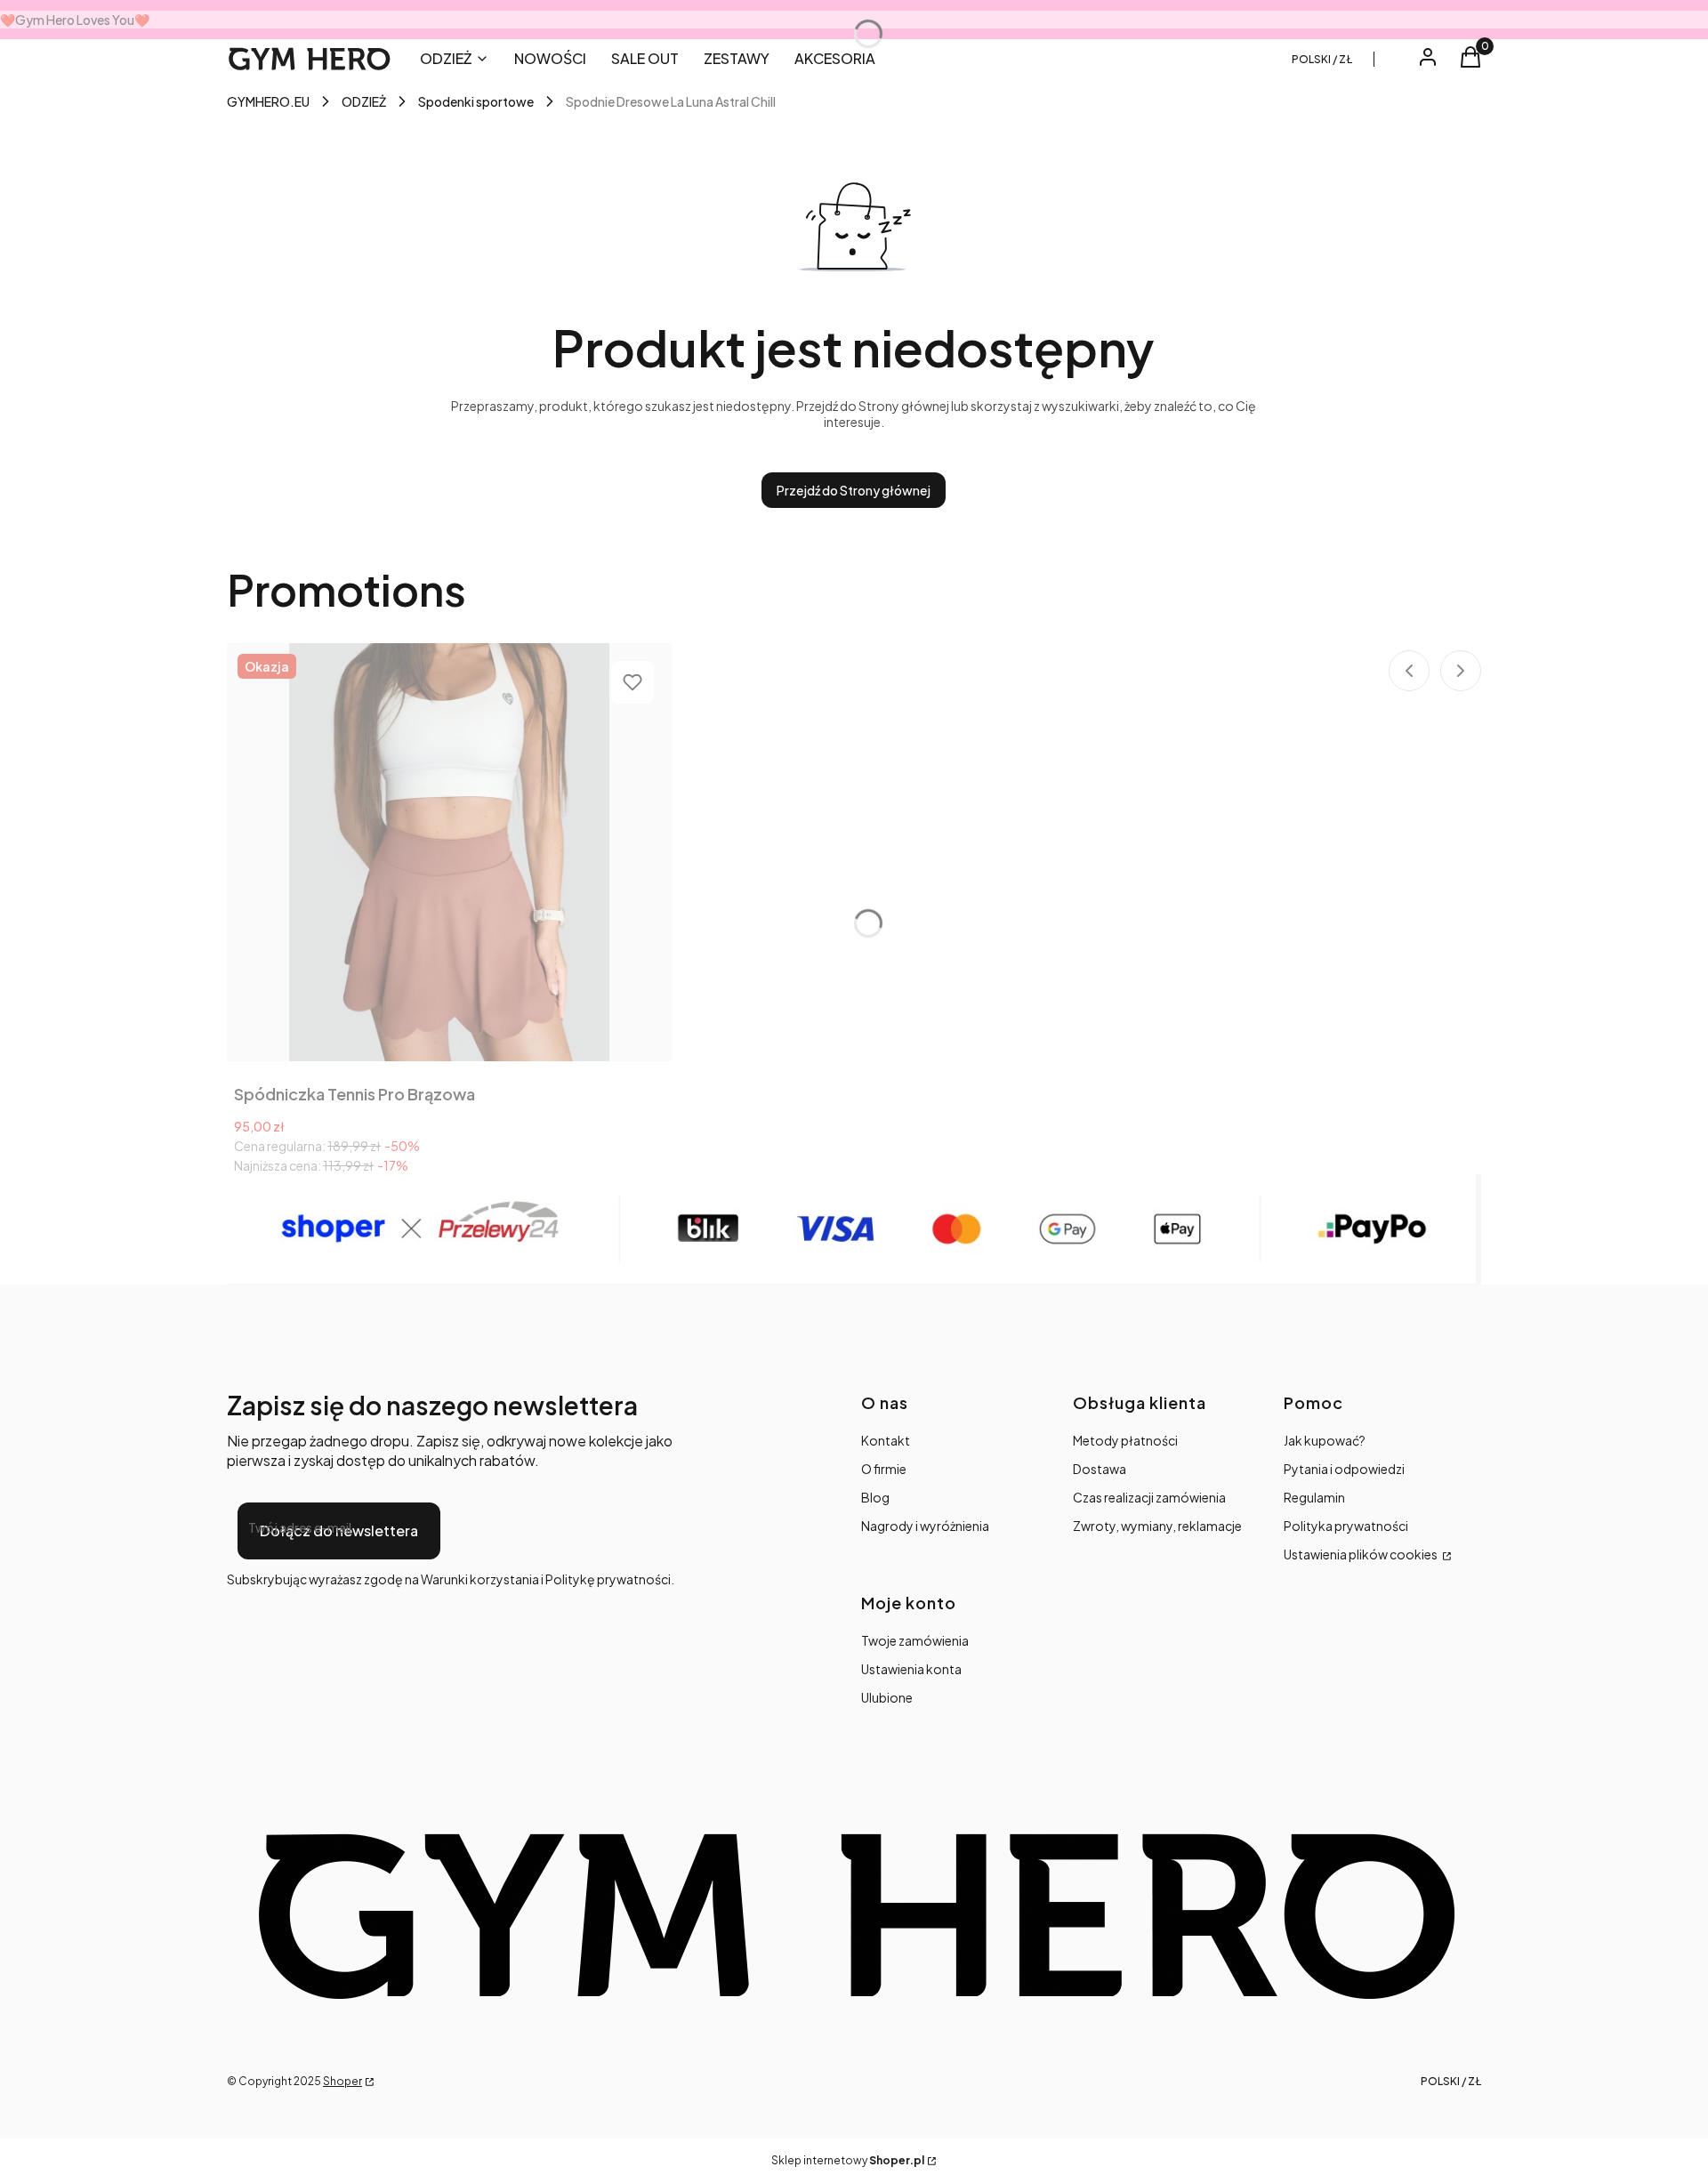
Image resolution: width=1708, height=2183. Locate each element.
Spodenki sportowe (476, 101)
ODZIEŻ (364, 101)
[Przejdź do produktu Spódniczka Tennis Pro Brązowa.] (449, 852)
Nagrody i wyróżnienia (925, 1526)
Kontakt (886, 1440)
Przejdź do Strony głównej (854, 490)
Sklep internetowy (848, 2160)
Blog (875, 1497)
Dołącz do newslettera (339, 1531)
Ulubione (887, 1697)
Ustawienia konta (911, 1669)
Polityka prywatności (1346, 1526)
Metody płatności (1125, 1440)
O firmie (884, 1469)
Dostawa (1100, 1469)
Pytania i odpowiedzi (1344, 1469)
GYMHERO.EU (268, 101)
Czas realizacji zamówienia (1149, 1497)
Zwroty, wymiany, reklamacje (1157, 1526)
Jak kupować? (1325, 1440)
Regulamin (1314, 1497)
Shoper (342, 2081)
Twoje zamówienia (915, 1640)
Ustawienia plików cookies (1362, 1554)
